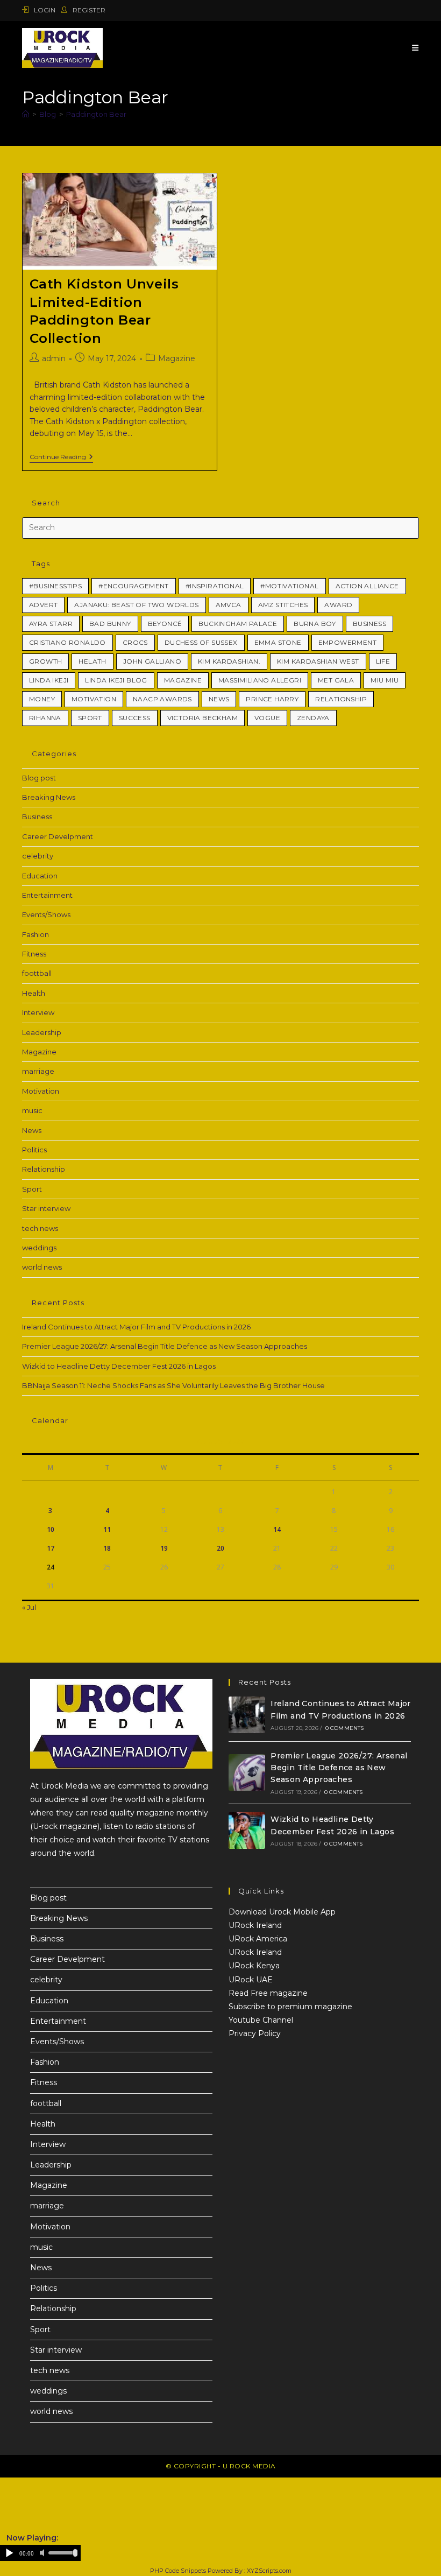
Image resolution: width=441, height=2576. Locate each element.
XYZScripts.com (269, 2571)
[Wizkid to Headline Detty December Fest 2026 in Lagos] (247, 1831)
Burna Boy (315, 624)
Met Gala (336, 680)
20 (220, 1548)
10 (51, 1529)
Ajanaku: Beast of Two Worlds (136, 605)
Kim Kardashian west (318, 661)
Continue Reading (61, 457)
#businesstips (55, 586)
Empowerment (347, 642)
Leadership (42, 1032)
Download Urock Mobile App (282, 1912)
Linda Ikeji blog (116, 680)
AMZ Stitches (283, 605)
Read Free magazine (268, 1993)
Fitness (34, 954)
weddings (39, 1248)
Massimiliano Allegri (260, 680)
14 (277, 1529)
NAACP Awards (162, 699)
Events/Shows (46, 914)
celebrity (38, 856)
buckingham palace (238, 624)
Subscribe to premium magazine (290, 2007)
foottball (37, 973)
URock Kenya (254, 1966)
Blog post (39, 778)
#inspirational (215, 586)
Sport (90, 718)
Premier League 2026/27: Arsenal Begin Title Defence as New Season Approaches (165, 1346)
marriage (38, 1071)
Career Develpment (58, 836)
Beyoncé (165, 624)
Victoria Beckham (202, 718)
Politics (34, 1150)
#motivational (289, 586)
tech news (40, 1228)
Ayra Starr (51, 624)
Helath (92, 661)
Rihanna (45, 718)
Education (40, 876)
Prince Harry (272, 699)
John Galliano (152, 661)
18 (107, 1548)
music (32, 1110)
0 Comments (345, 1728)
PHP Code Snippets (178, 2571)
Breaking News (49, 797)
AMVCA (229, 605)
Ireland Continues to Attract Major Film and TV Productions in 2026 (136, 1327)
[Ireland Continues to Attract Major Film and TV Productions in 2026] (247, 1715)
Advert (43, 605)
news (219, 699)
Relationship (341, 699)
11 (107, 1529)
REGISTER (88, 10)
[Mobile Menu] (415, 48)
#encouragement (134, 586)
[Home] (26, 114)
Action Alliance (367, 586)
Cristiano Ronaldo (67, 642)
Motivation (94, 699)
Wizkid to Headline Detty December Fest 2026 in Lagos (119, 1366)
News (32, 1130)
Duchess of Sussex (201, 642)
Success (135, 718)
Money (42, 699)
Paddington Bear (96, 114)
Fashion (35, 934)
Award (338, 605)
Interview (38, 1012)
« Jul (29, 1607)
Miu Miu (385, 680)
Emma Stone (278, 642)
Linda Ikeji (49, 680)
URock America (258, 1939)
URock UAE (251, 1980)
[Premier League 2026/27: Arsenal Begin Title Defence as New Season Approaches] (247, 1772)
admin (54, 358)
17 (51, 1548)
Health (34, 993)
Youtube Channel (261, 2020)
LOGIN (45, 10)
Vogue (267, 718)
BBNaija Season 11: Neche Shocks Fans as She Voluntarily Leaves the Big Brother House (173, 1385)
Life (383, 661)
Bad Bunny (110, 624)
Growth (45, 661)
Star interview (46, 1208)
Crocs (135, 642)
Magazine (177, 358)
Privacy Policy (255, 2033)
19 (164, 1548)
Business (369, 624)
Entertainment (47, 895)
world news (42, 1267)
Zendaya (313, 718)
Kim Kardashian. (229, 661)
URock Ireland (255, 1925)
